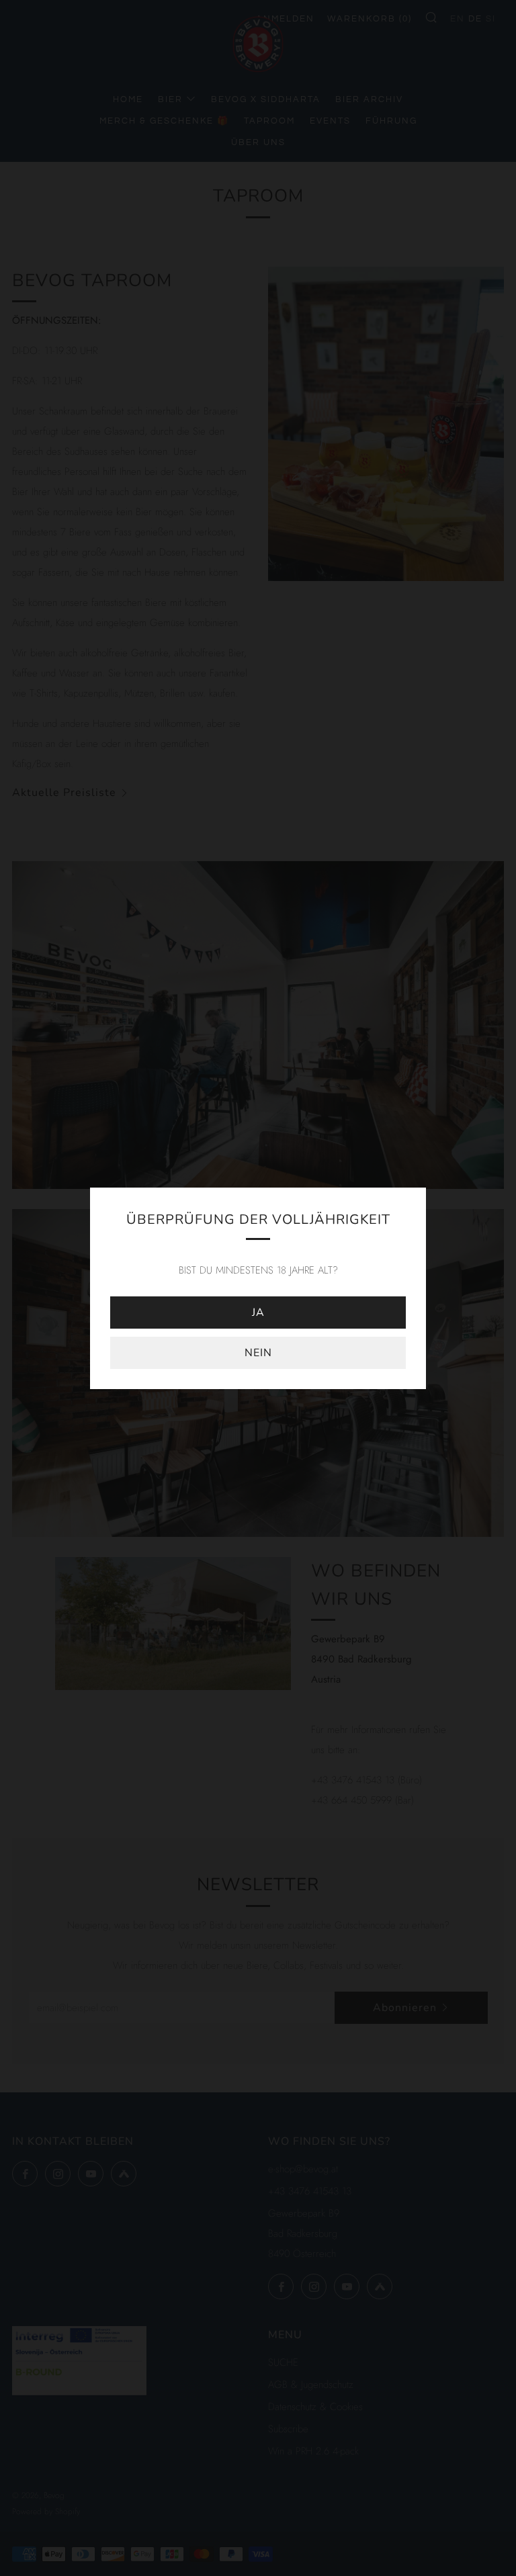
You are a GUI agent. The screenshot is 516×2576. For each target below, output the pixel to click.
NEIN (258, 1353)
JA (258, 1313)
